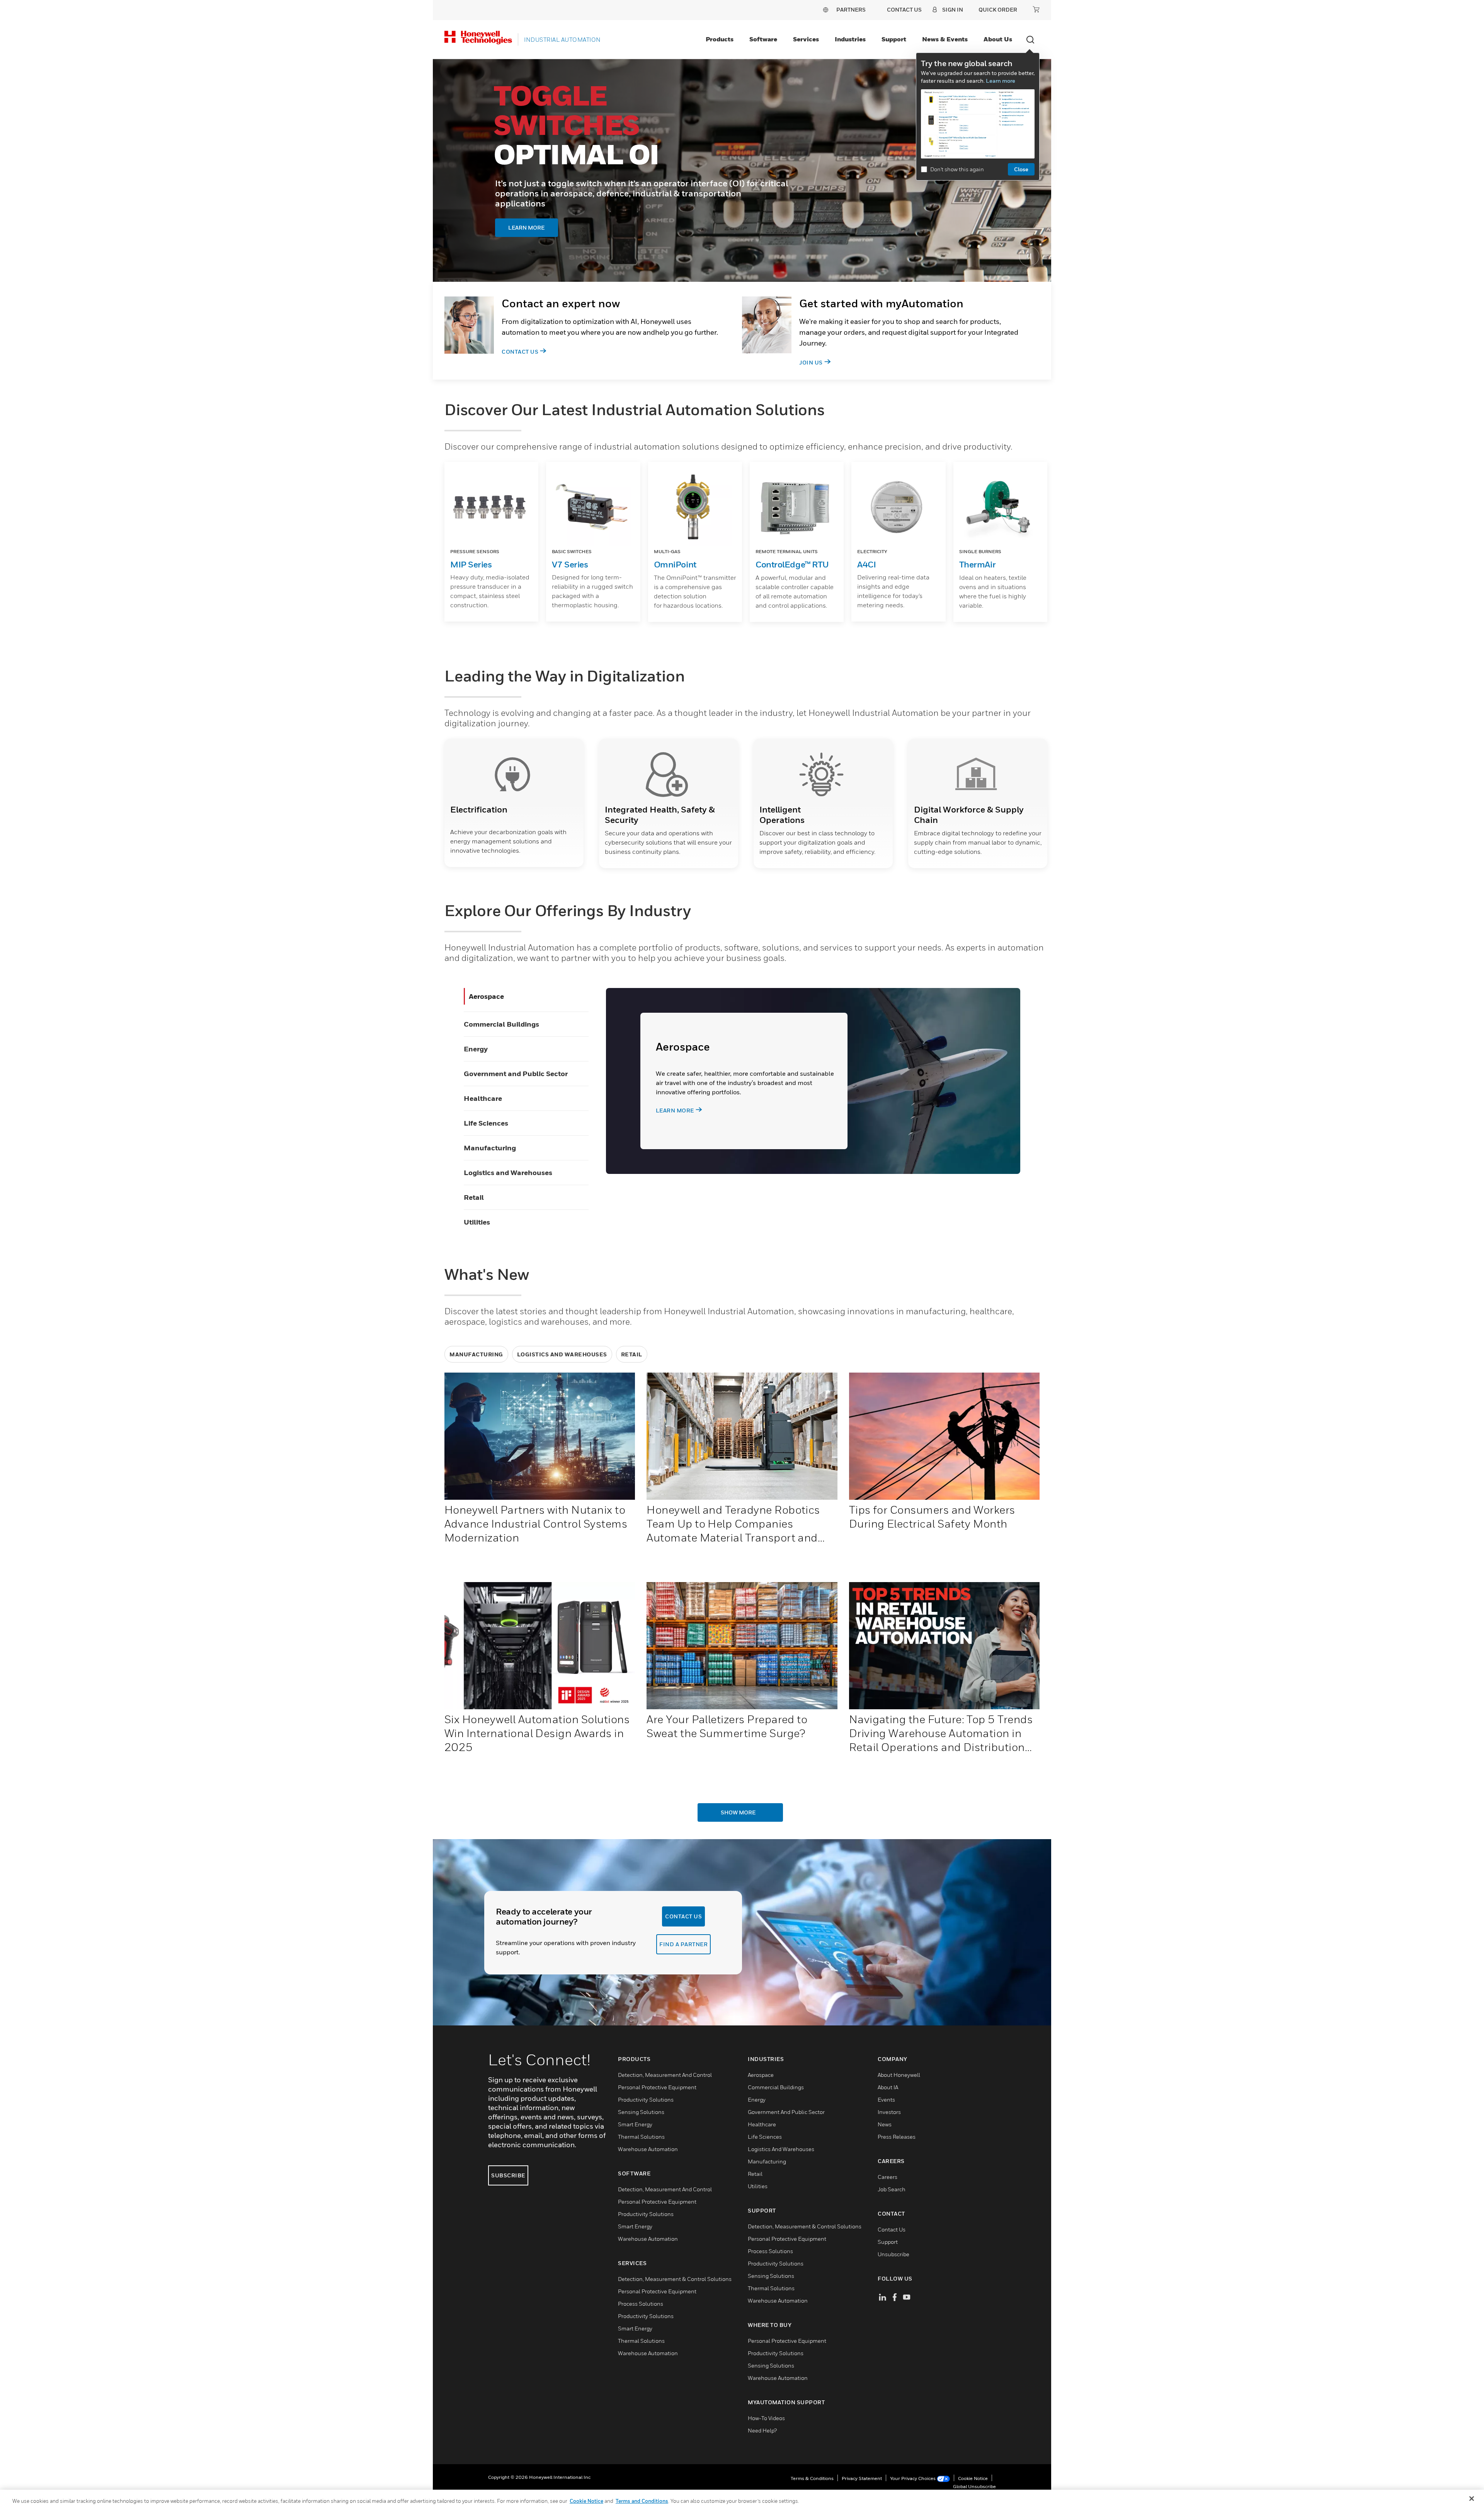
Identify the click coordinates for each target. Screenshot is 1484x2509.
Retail (474, 1197)
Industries (850, 39)
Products (720, 39)
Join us (811, 362)
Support (894, 39)
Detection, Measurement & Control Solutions (675, 2279)
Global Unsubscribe (974, 2486)
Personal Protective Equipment (657, 2087)
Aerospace (486, 996)
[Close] (1472, 2499)
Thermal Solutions (641, 2137)
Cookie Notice (973, 2478)
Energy (476, 1049)
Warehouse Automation (648, 2149)
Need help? (762, 2430)
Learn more (1001, 81)
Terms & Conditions (812, 2478)
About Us (998, 39)
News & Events (945, 39)
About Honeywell (899, 2075)
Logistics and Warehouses (508, 1173)
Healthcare (483, 1098)
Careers (888, 2177)
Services (806, 39)
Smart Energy (635, 2124)
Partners (851, 9)
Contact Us (520, 352)
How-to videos (766, 2418)
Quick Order (998, 9)
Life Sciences (486, 1123)
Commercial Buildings (501, 1024)
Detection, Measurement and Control (665, 2075)
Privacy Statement (862, 2478)
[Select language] (825, 9)
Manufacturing (490, 1148)
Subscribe (508, 2175)
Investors (889, 2112)
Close (1021, 169)
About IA (888, 2087)
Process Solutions (641, 2304)
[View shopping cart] (1036, 9)
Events (886, 2099)
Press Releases (897, 2137)
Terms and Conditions (642, 2501)
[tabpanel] (742, 170)
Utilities (477, 1222)
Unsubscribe (893, 2254)
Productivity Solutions (646, 2099)
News (885, 2124)
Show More (738, 1812)
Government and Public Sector (516, 1074)
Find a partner (683, 1944)
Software (763, 39)
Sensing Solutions (641, 2112)
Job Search (892, 2189)
